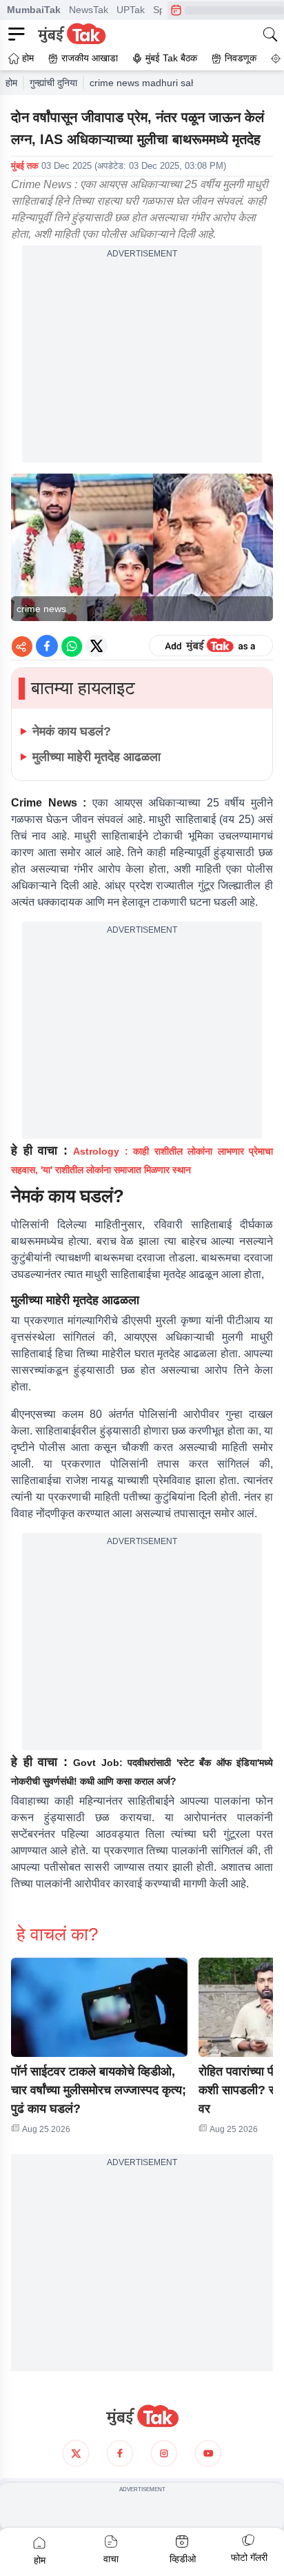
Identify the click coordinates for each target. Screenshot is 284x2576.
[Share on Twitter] (97, 646)
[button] (99, 2007)
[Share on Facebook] (47, 646)
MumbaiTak (34, 10)
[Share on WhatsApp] (72, 646)
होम (11, 83)
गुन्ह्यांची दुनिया (53, 83)
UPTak (131, 10)
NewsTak (89, 10)
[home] (142, 2416)
